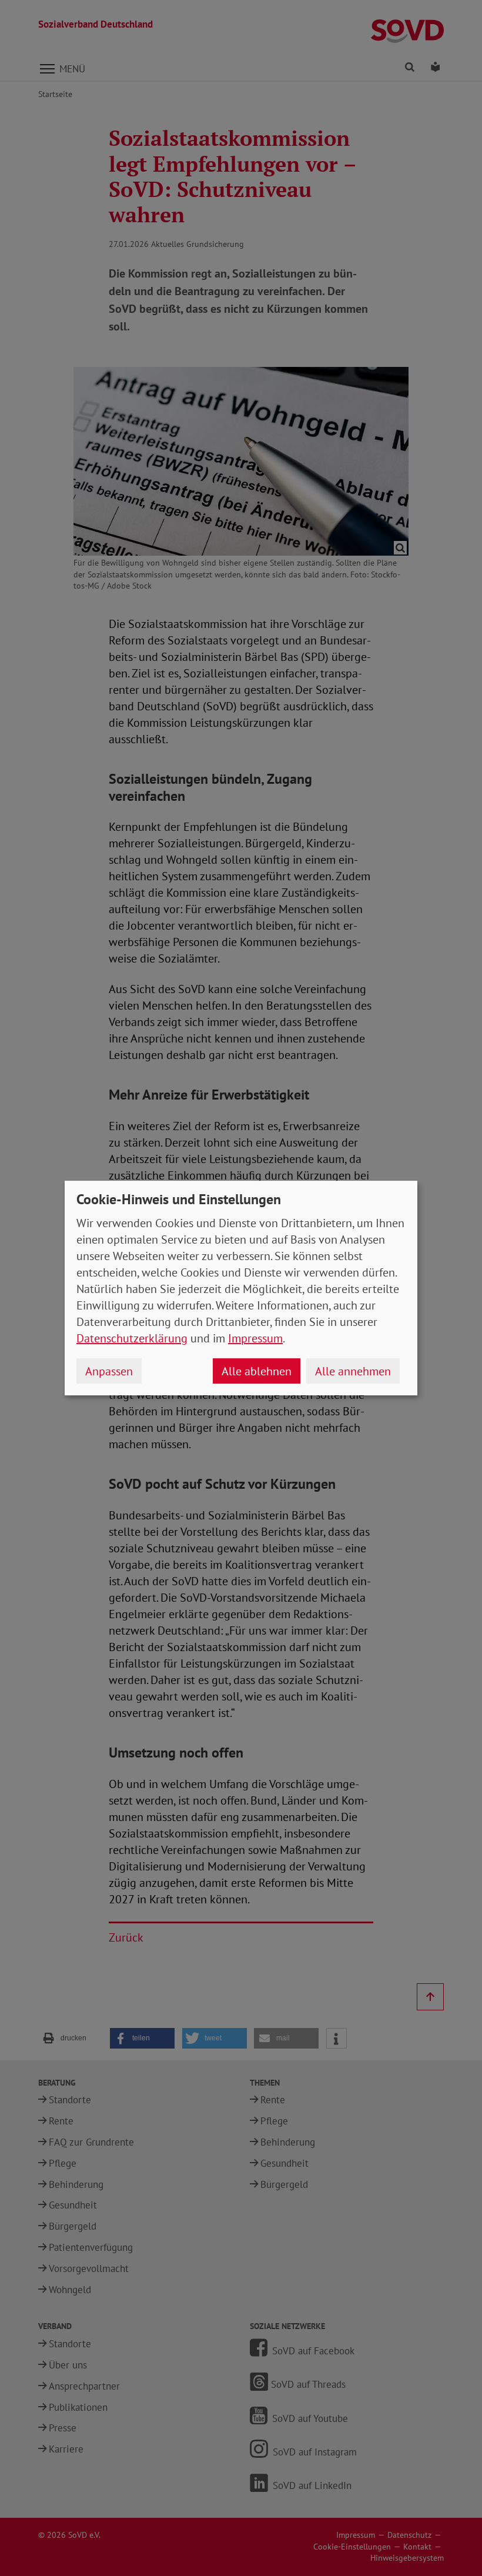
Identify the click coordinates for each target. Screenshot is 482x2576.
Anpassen (109, 1371)
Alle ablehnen (257, 1371)
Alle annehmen (353, 1371)
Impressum (255, 1338)
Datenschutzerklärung (132, 1338)
